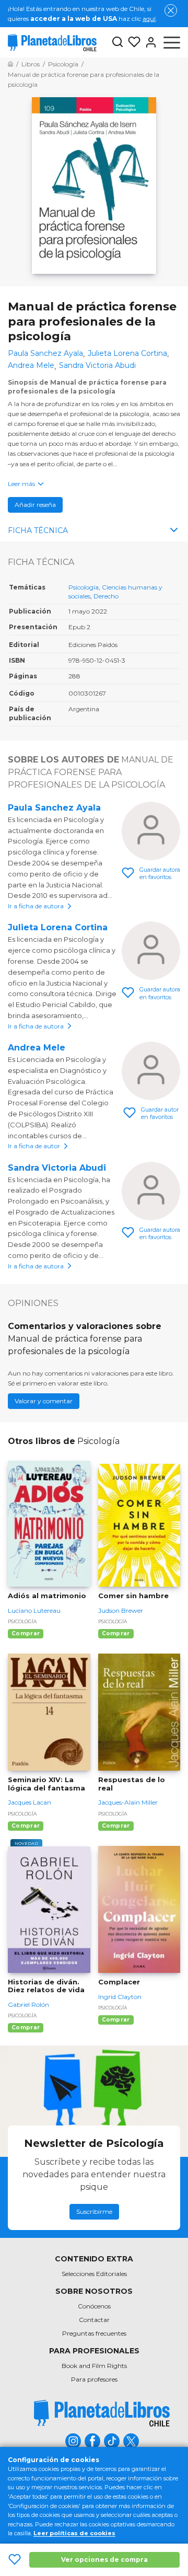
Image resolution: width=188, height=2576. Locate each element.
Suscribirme (94, 2211)
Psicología (84, 587)
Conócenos (94, 2306)
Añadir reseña (35, 505)
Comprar (26, 1633)
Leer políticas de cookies (74, 2533)
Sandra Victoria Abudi (57, 1168)
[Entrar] (149, 42)
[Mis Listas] (132, 42)
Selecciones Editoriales (94, 2274)
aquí (149, 19)
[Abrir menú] (172, 42)
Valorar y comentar (44, 1401)
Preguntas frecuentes (94, 2333)
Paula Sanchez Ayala (54, 808)
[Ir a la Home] (10, 64)
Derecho (106, 596)
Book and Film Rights (94, 2366)
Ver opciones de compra (104, 2560)
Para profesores (94, 2379)
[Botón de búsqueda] (118, 43)
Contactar (94, 2320)
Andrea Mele (37, 1048)
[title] (102, 2413)
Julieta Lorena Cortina (58, 927)
